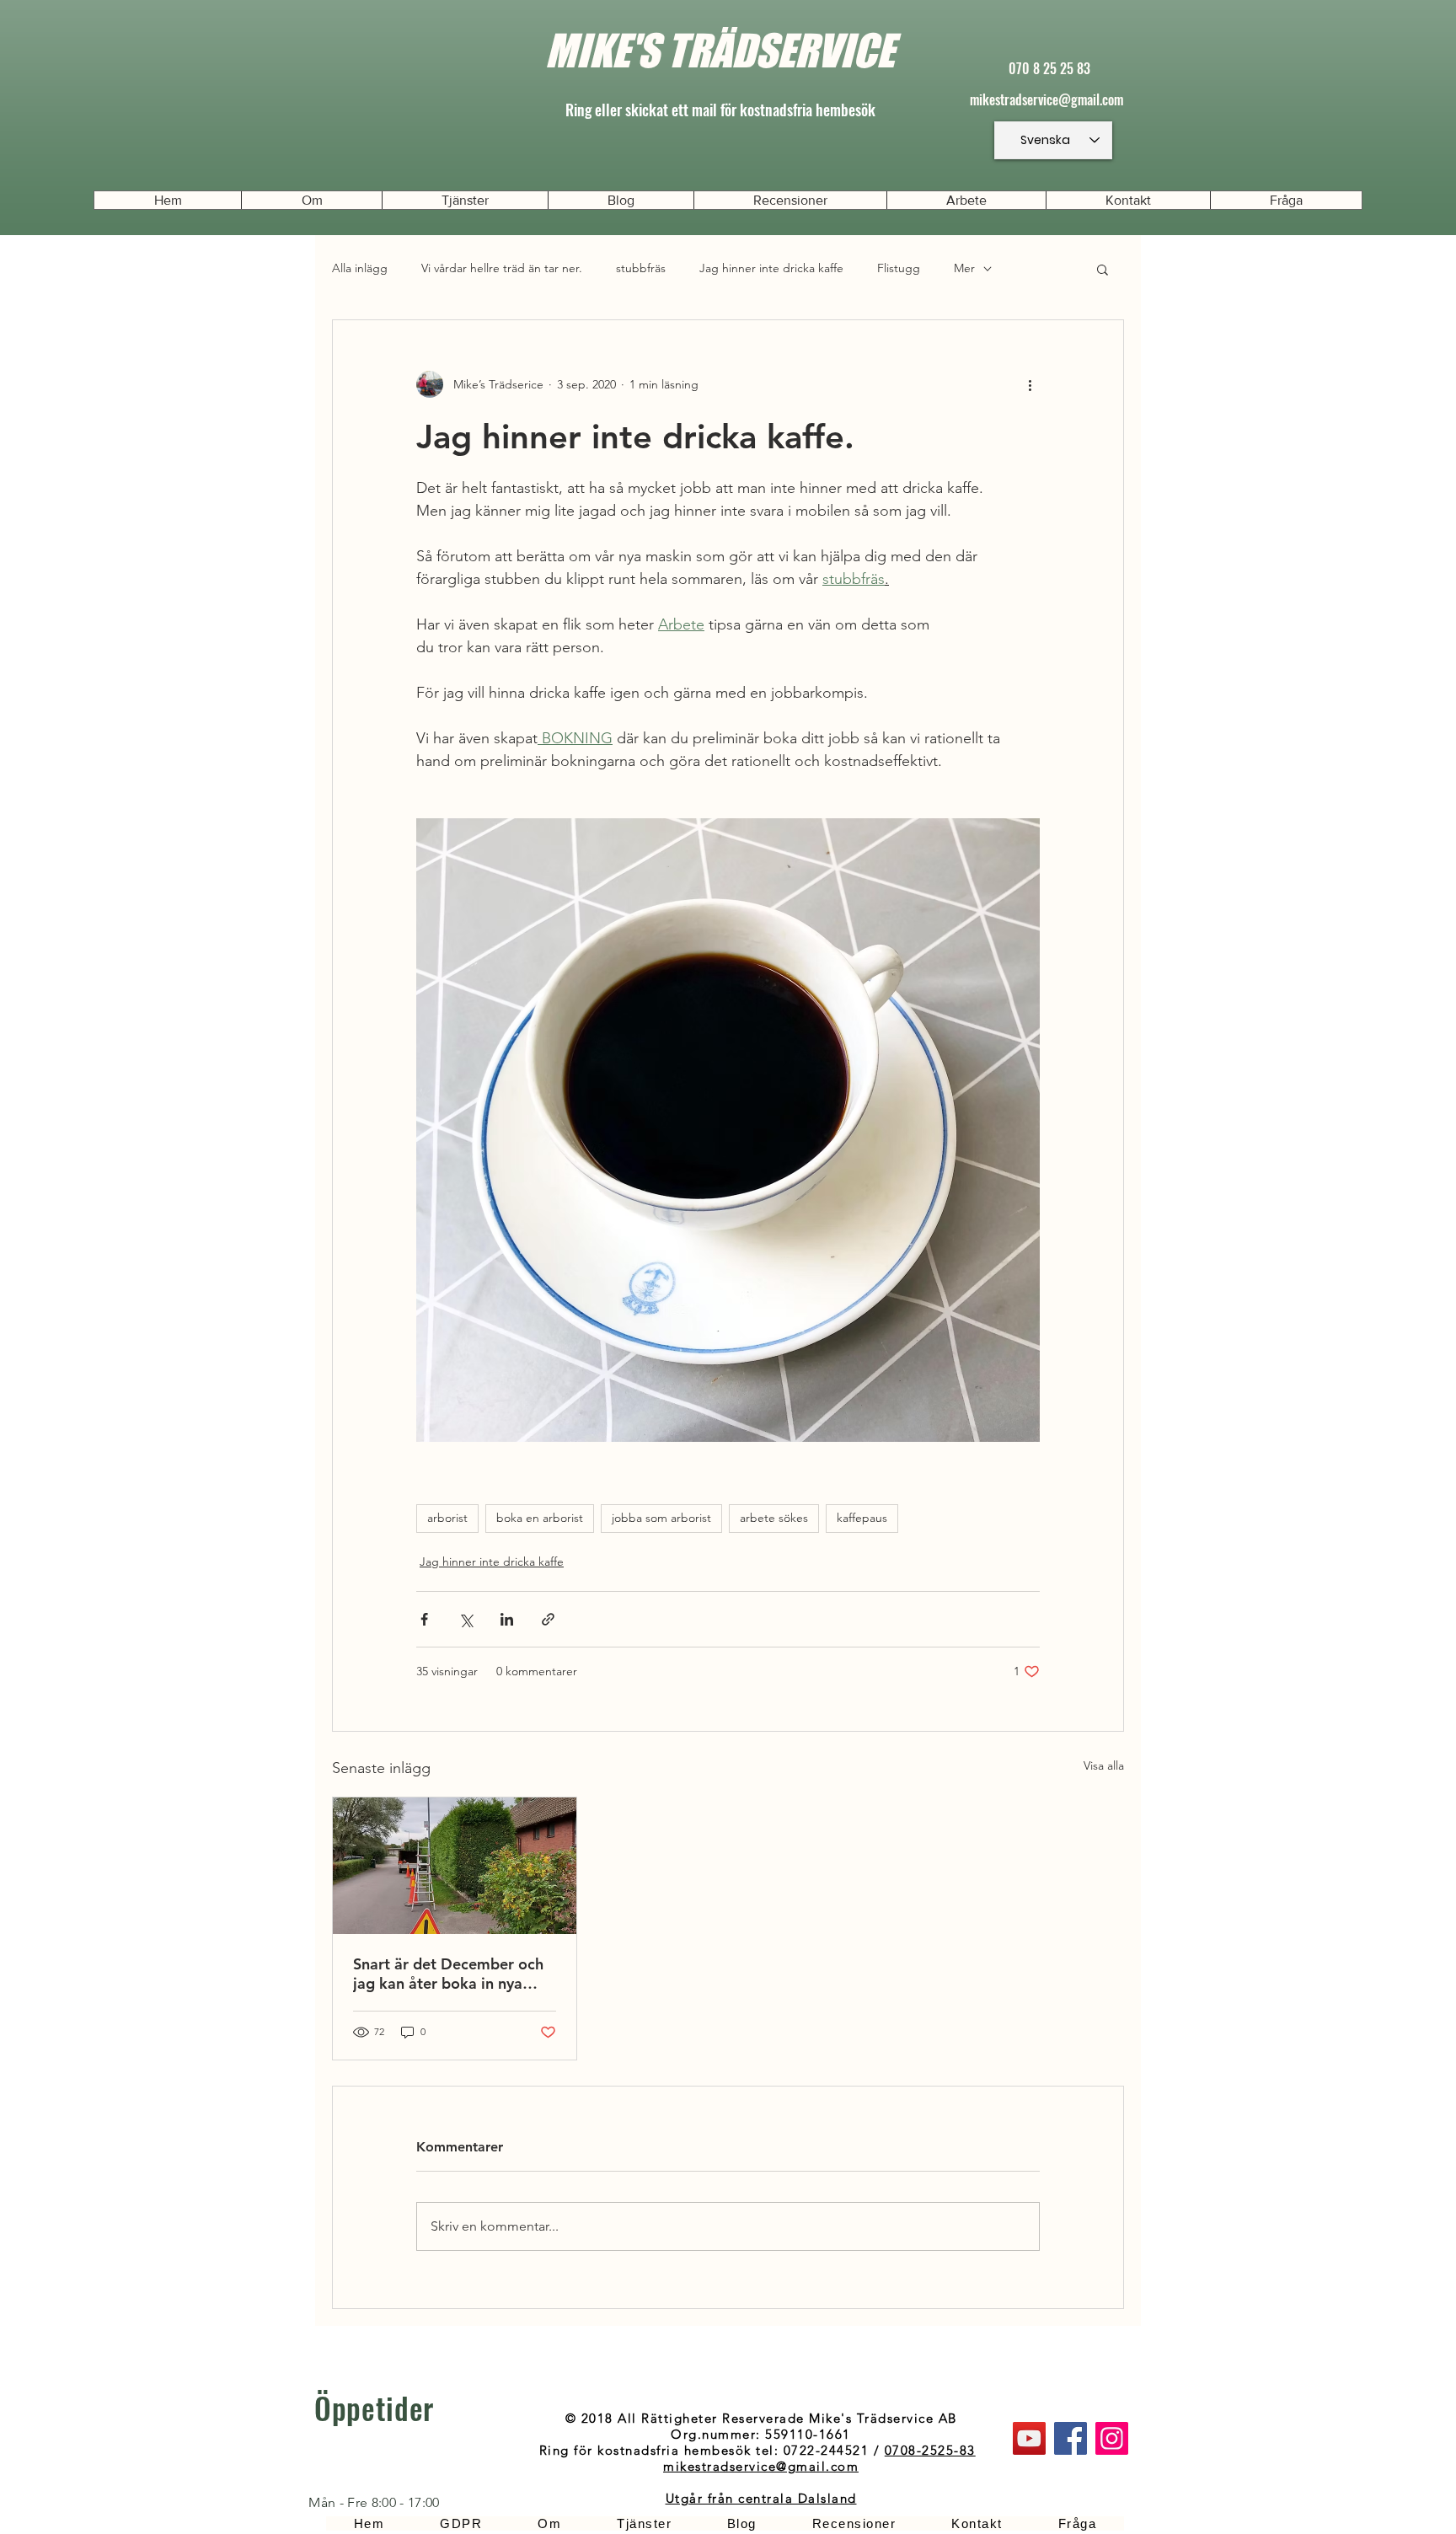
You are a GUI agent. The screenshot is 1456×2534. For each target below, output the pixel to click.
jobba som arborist (661, 1518)
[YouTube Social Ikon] (1029, 2438)
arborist (447, 1518)
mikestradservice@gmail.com (1046, 99)
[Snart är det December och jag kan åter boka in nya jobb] (455, 1866)
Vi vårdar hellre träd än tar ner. (502, 268)
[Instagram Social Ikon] (1112, 2438)
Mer (964, 268)
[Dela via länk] (548, 1619)
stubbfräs (641, 268)
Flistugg (899, 268)
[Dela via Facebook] (424, 1619)
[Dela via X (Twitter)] (466, 1619)
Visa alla (1104, 1765)
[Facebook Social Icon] (1071, 2438)
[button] (1103, 269)
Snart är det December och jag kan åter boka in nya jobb (448, 1974)
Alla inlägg (360, 268)
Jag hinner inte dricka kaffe (771, 268)
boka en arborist (540, 1518)
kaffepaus (862, 1518)
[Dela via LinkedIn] (507, 1619)
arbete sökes (774, 1518)
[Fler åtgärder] (1030, 384)
